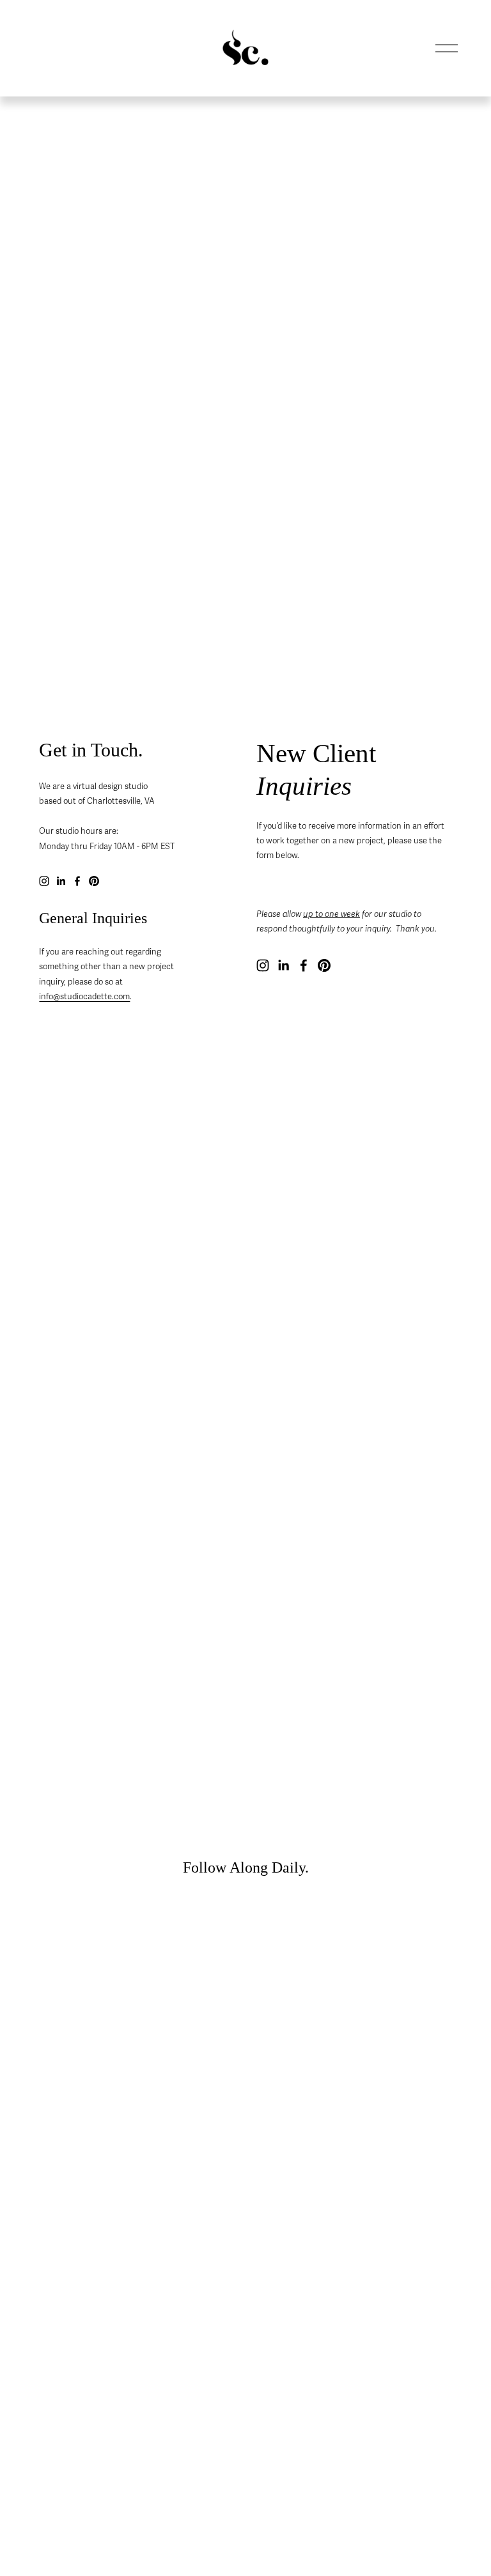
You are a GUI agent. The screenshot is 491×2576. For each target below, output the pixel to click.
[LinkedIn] (61, 881)
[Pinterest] (94, 881)
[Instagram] (44, 881)
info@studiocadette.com (84, 997)
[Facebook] (77, 881)
